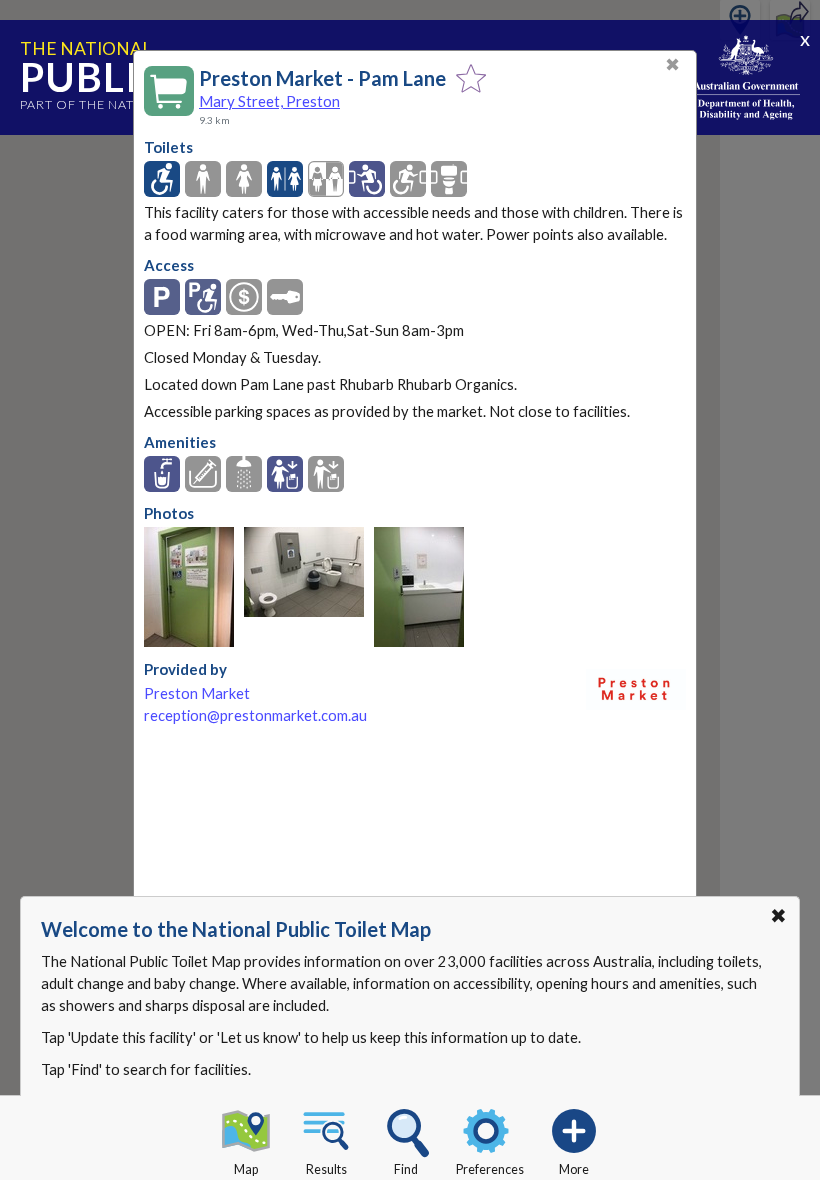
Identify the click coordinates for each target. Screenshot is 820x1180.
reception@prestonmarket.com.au (255, 715)
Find (406, 1169)
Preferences (490, 1169)
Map (246, 1169)
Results (326, 1169)
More (574, 1169)
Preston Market (197, 693)
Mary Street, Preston (269, 101)
